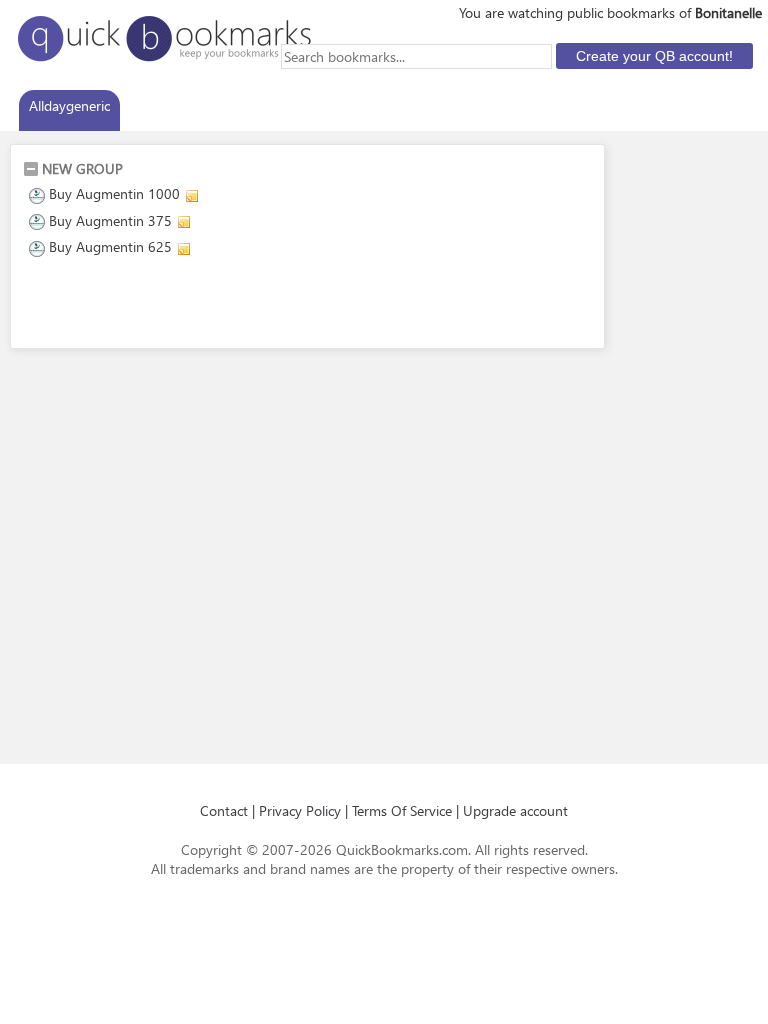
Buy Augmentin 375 (110, 220)
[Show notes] (192, 196)
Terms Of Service (402, 810)
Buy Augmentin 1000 (114, 193)
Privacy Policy (300, 810)
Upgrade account (515, 810)
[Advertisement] (257, 306)
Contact (224, 810)
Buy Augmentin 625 (110, 246)
